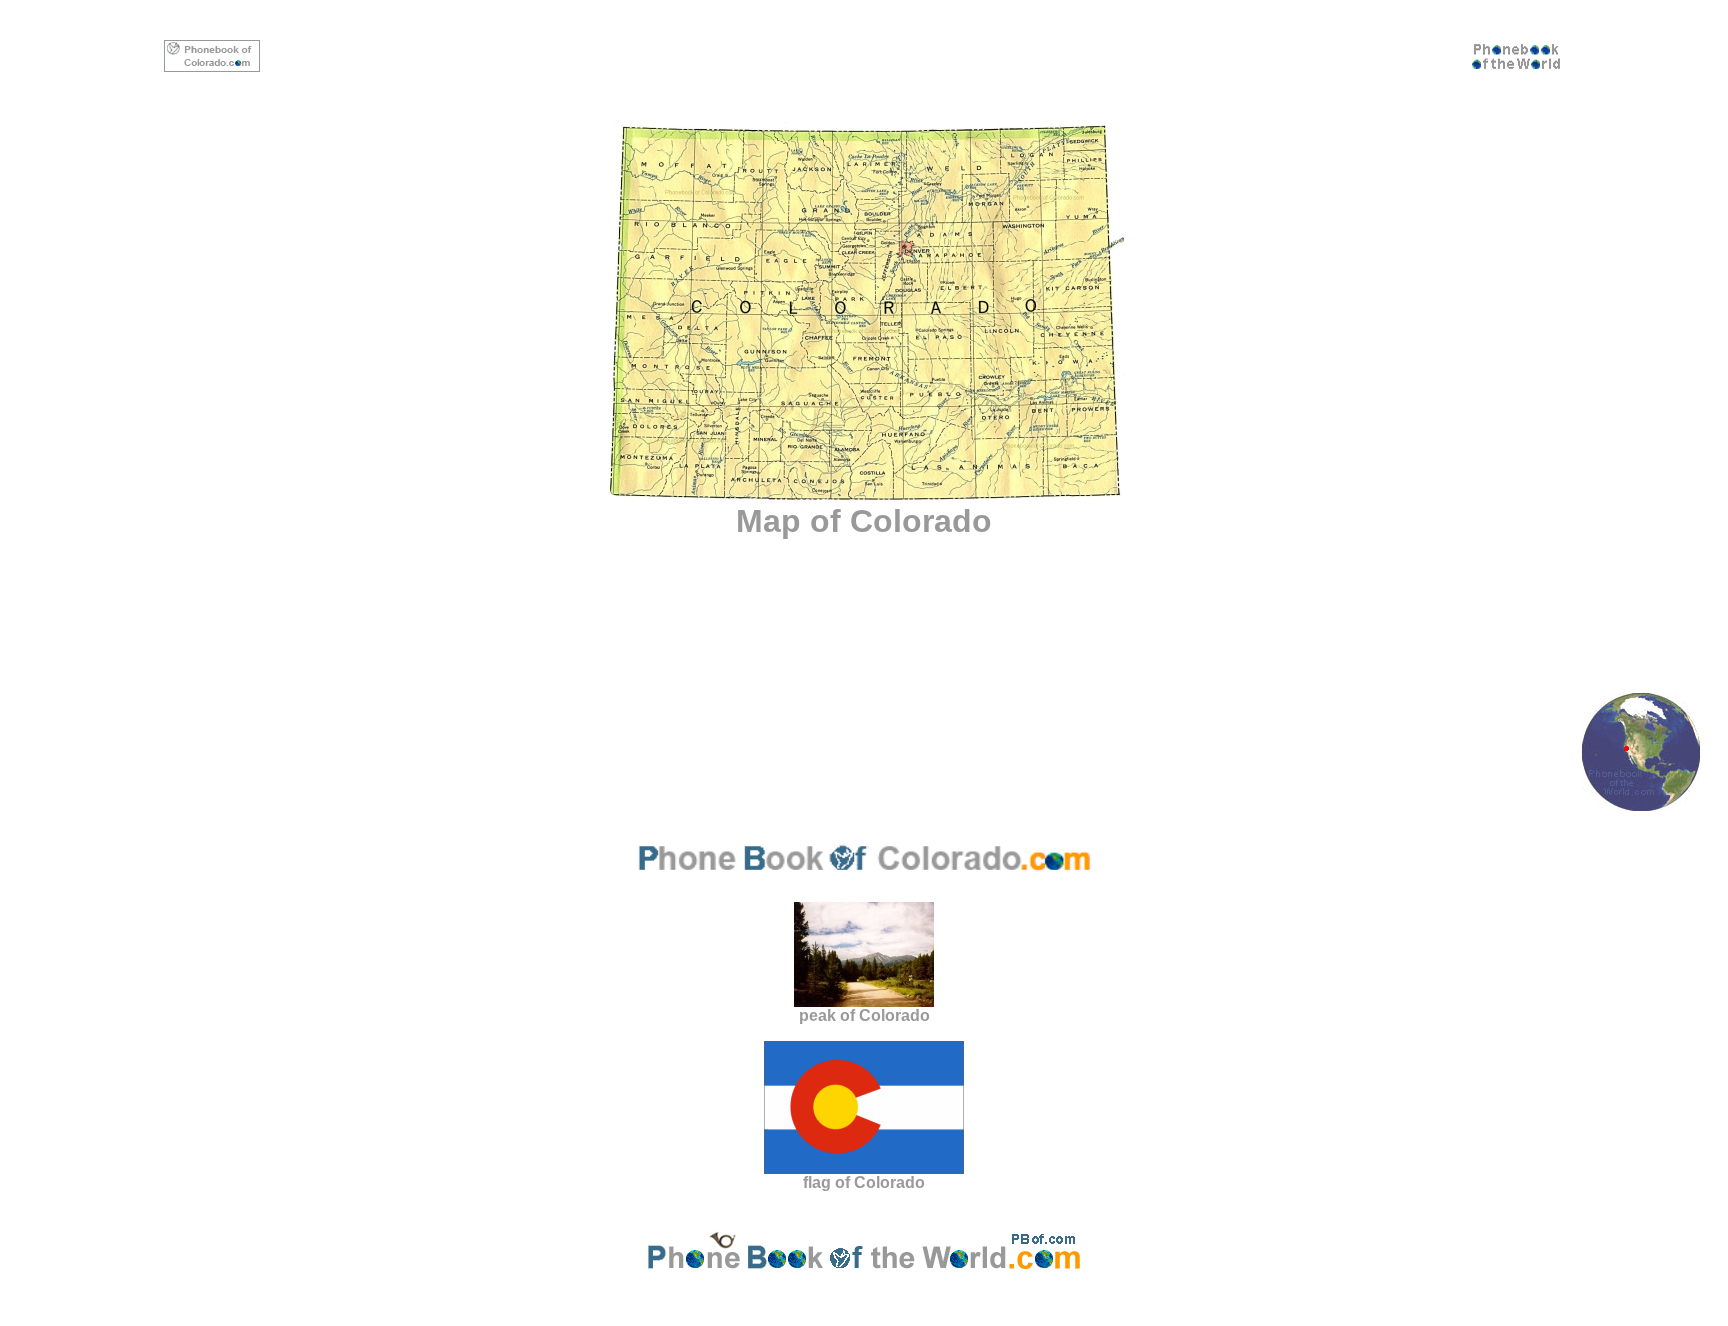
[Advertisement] (864, 56)
